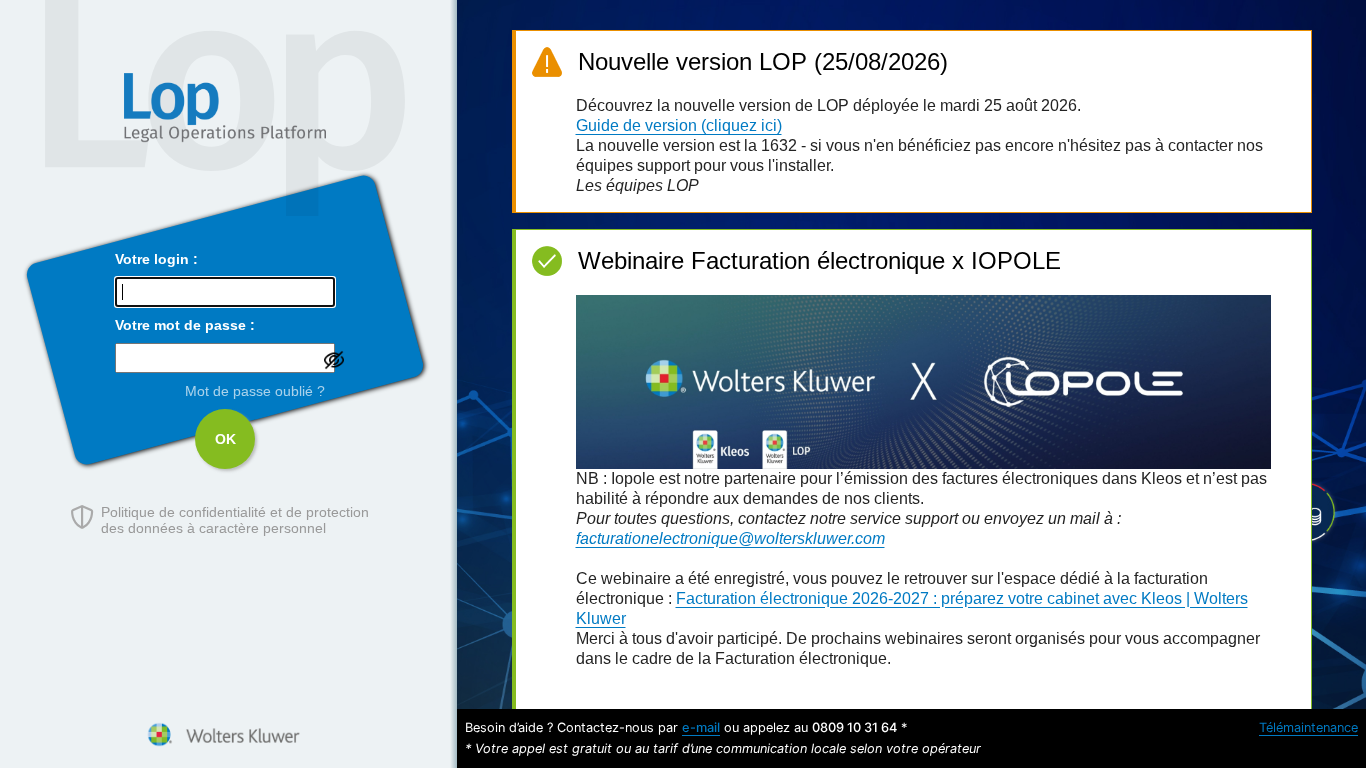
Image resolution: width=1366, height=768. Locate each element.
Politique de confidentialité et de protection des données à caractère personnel (235, 520)
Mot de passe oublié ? (255, 391)
